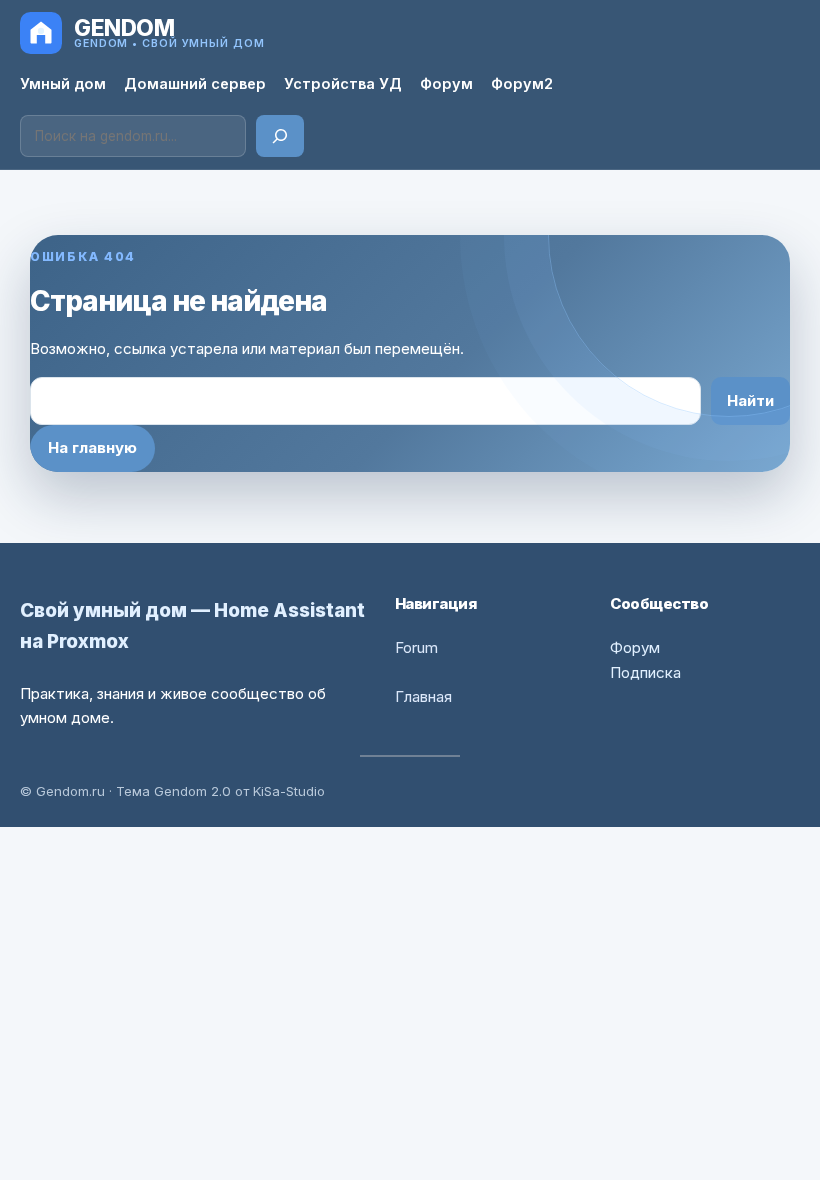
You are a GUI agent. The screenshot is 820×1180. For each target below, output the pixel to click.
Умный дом (63, 84)
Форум (446, 84)
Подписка (645, 672)
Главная (423, 696)
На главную (92, 447)
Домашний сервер (195, 84)
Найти (750, 400)
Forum (416, 647)
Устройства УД (343, 84)
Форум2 (522, 84)
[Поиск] (280, 136)
